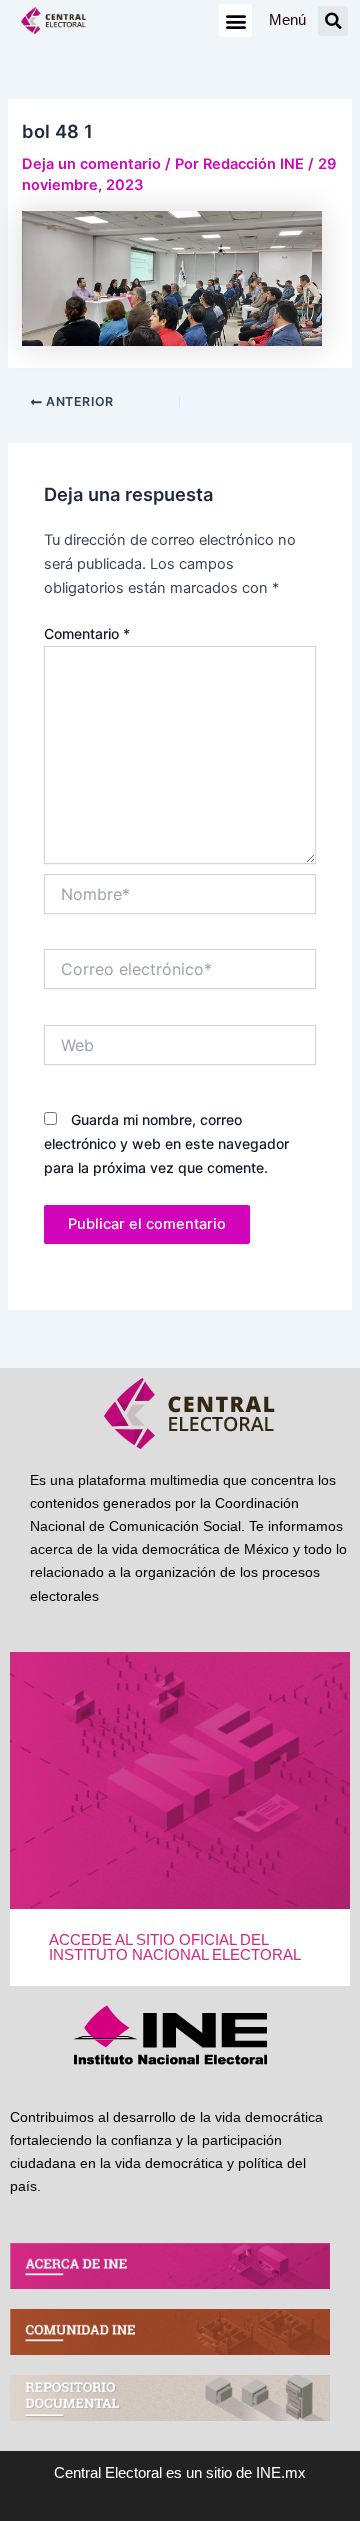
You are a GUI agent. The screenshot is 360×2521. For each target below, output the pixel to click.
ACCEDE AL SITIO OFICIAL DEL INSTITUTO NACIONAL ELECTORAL (175, 1947)
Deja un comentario (91, 164)
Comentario (87, 633)
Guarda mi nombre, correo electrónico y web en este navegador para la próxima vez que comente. (166, 1143)
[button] (235, 20)
